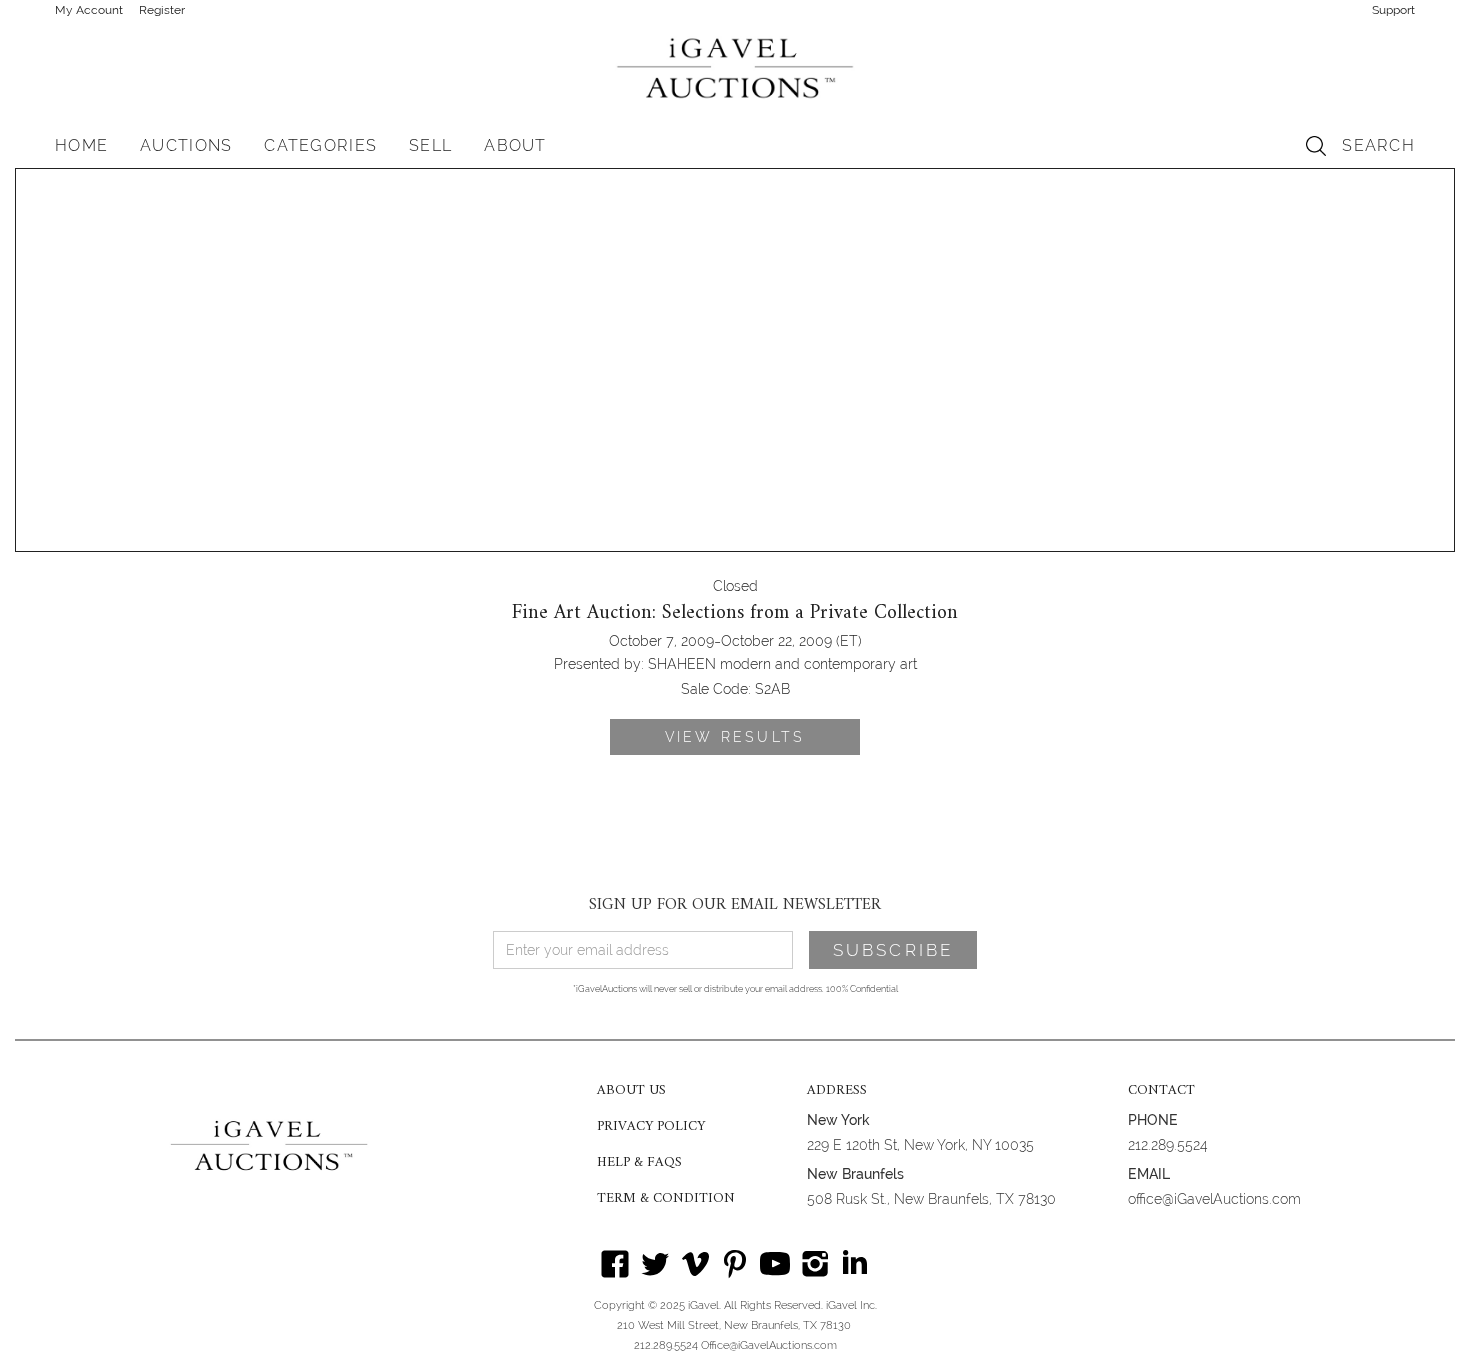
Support (1393, 10)
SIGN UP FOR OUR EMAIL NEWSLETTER (735, 905)
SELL (430, 145)
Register (162, 10)
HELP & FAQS (639, 1163)
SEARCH (1378, 145)
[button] (186, 146)
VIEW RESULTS (735, 737)
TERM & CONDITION (666, 1199)
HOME (81, 145)
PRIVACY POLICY (651, 1127)
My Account (89, 10)
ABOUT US (631, 1091)
